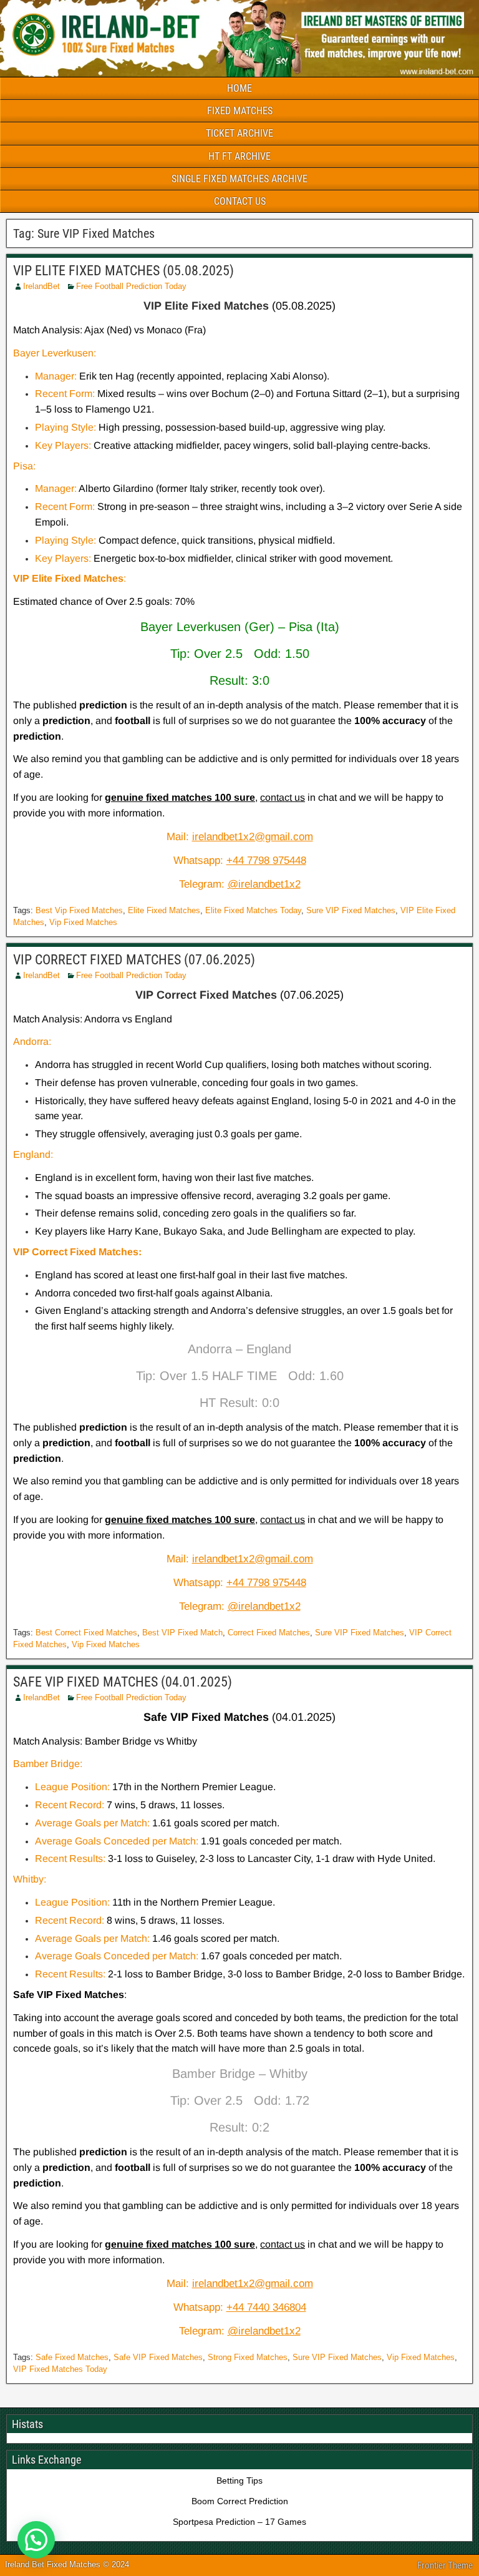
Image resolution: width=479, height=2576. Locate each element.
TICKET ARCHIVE (239, 133)
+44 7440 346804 (266, 2307)
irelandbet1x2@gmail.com (253, 837)
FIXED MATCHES (240, 111)
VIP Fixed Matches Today (60, 2369)
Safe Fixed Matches (72, 2357)
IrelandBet (41, 286)
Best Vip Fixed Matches (79, 910)
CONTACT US (240, 201)
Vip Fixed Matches (83, 922)
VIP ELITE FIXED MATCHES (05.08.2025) (123, 271)
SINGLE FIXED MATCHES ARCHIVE (239, 179)
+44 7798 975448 (266, 860)
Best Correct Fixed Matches (86, 1633)
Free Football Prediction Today (131, 286)
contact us (283, 797)
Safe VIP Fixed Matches (158, 2357)
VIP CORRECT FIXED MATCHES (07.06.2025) (134, 960)
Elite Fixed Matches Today (253, 910)
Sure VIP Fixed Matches (351, 910)
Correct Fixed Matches (269, 1633)
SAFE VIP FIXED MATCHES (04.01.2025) (123, 1682)
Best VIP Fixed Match (182, 1633)
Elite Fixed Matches (164, 910)
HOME (239, 88)
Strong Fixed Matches (248, 2357)
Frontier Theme (445, 2565)
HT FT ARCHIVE (239, 156)
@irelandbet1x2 (264, 884)
